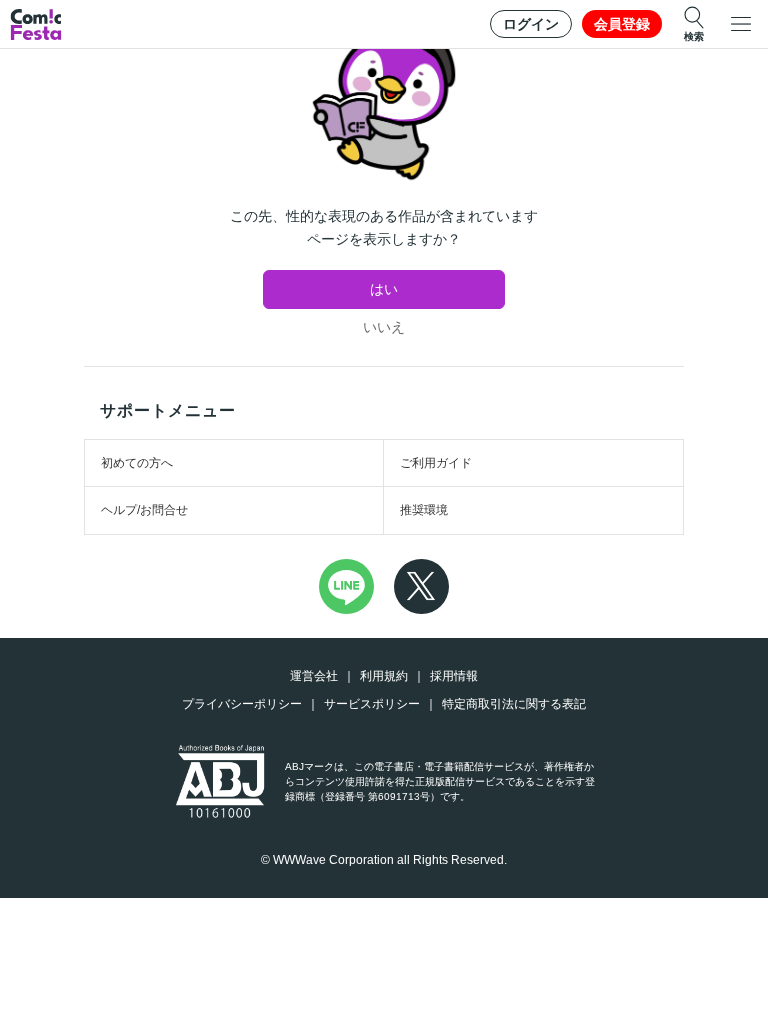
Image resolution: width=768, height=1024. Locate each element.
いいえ (384, 327)
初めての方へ (137, 463)
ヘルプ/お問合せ (144, 510)
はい (384, 289)
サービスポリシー (372, 704)
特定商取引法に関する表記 (514, 704)
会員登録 (622, 24)
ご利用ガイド (436, 463)
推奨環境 (424, 510)
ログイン (531, 24)
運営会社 (314, 676)
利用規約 (384, 676)
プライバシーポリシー (242, 704)
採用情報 (454, 676)
